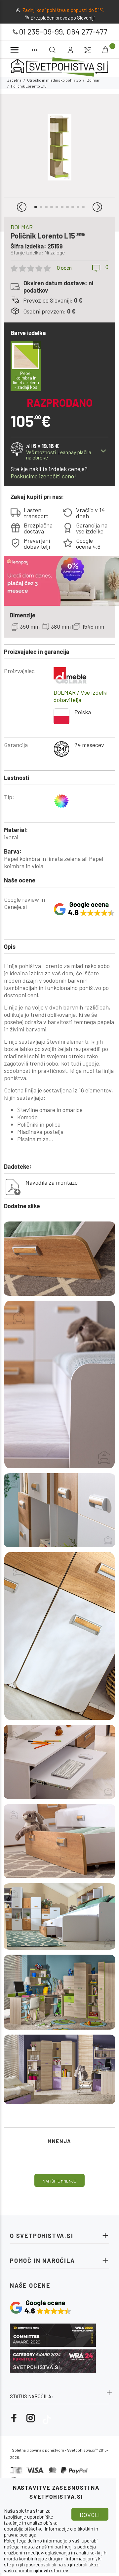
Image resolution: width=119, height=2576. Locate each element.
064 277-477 (87, 31)
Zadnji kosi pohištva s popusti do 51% (63, 10)
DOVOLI (90, 2515)
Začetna (14, 80)
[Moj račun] (70, 50)
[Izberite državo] (88, 50)
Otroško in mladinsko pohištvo (54, 80)
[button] (22, 207)
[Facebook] (14, 2418)
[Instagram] (31, 2418)
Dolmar (93, 80)
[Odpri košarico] (106, 50)
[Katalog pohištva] (35, 50)
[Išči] (97, 49)
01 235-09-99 (41, 31)
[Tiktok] (47, 2418)
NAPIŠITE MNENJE (59, 2181)
